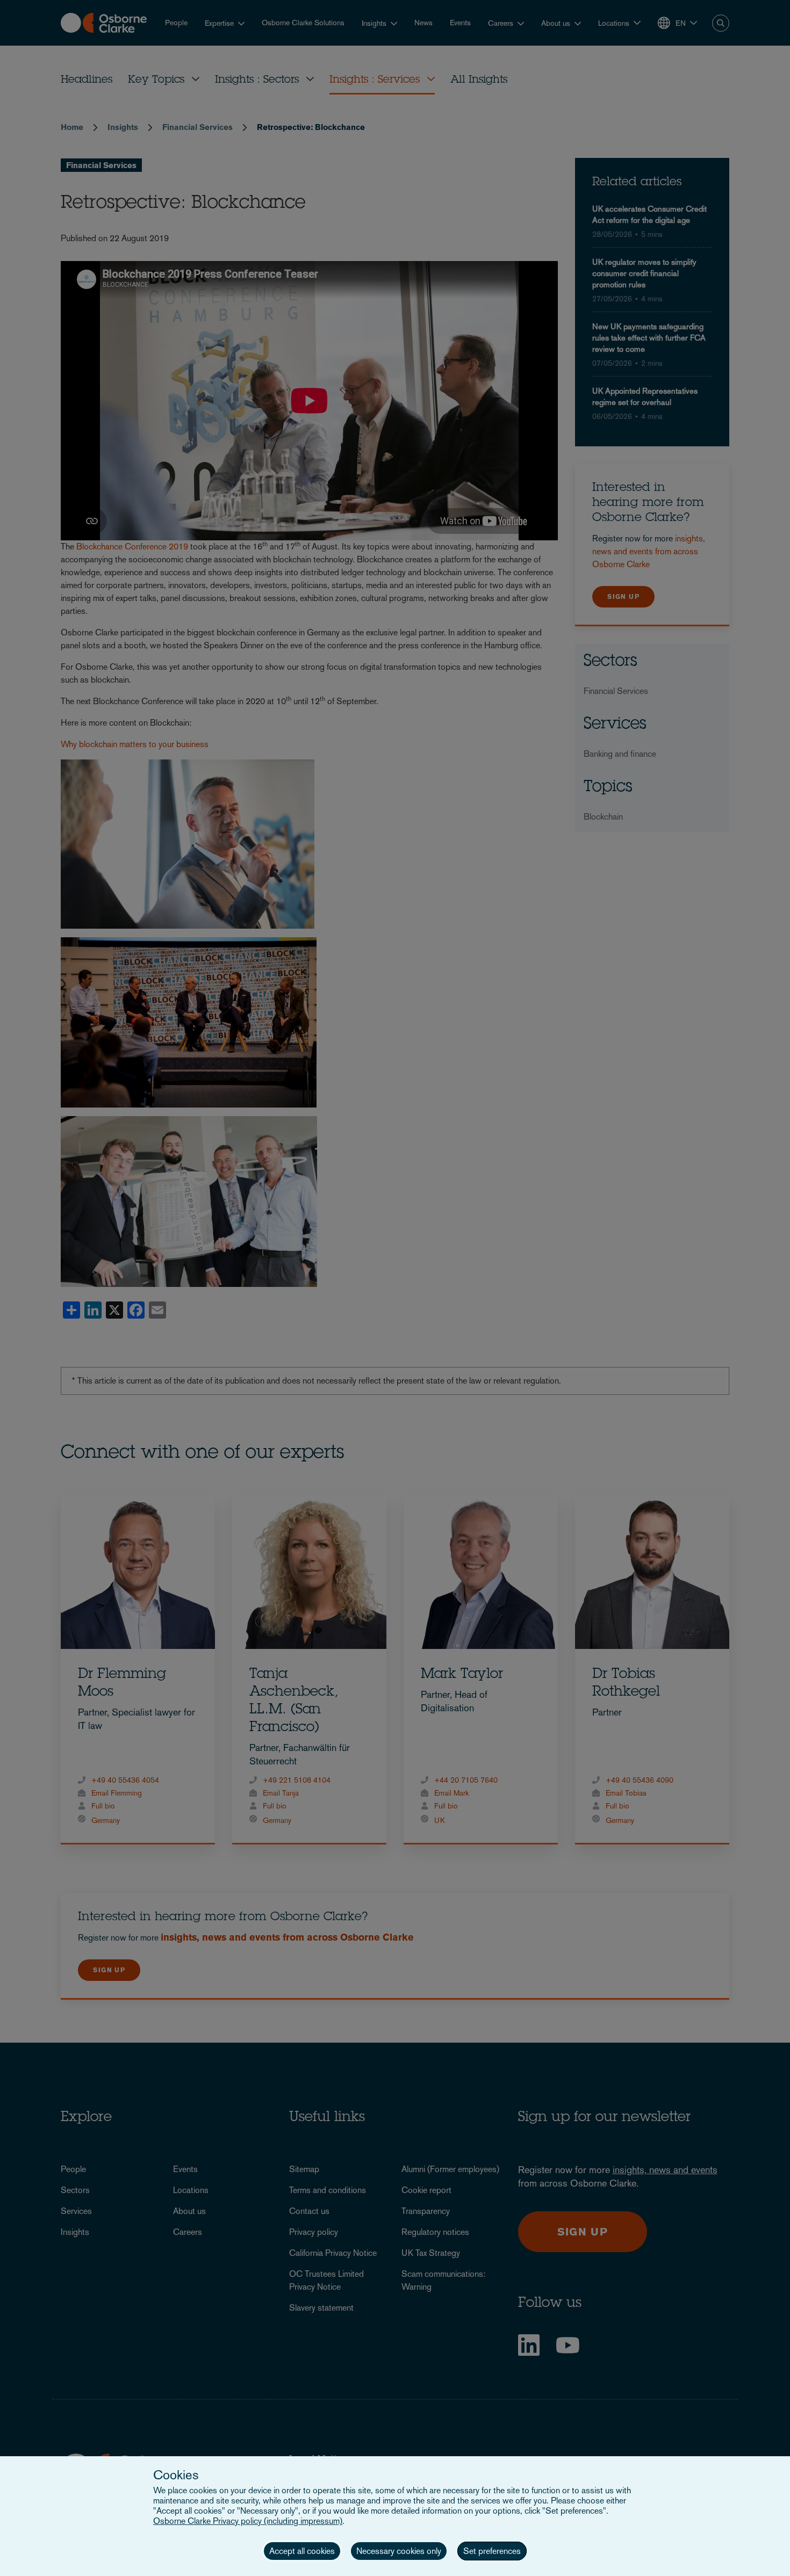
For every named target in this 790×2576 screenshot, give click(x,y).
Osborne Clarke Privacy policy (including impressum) (248, 2521)
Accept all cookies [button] (302, 2551)
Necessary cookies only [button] (399, 2551)
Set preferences (492, 2551)
